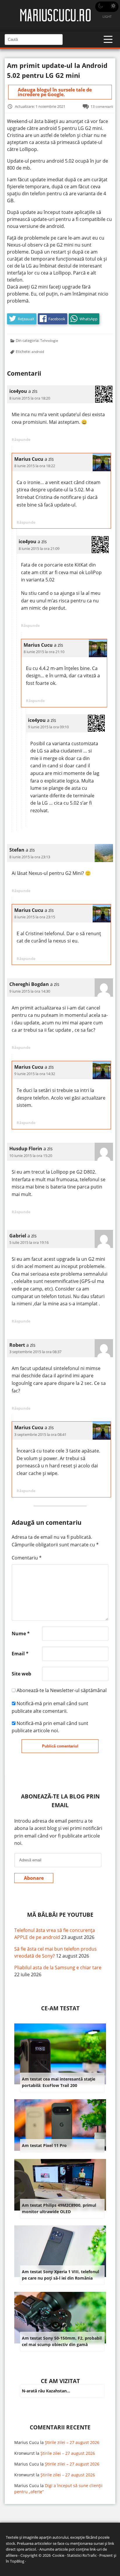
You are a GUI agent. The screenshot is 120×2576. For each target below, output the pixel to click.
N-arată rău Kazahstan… (46, 2391)
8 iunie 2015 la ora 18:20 (30, 398)
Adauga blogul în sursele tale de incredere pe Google (55, 92)
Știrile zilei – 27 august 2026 (72, 2442)
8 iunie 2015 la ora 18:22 (35, 466)
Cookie (58, 2555)
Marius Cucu (27, 2442)
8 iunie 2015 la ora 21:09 (39, 548)
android (38, 351)
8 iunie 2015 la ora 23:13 (30, 857)
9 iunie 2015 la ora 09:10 (48, 727)
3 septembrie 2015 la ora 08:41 (40, 1434)
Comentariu (27, 1558)
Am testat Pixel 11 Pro (44, 2145)
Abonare (34, 1878)
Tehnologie (49, 340)
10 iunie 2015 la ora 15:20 (31, 1156)
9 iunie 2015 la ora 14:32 (35, 1074)
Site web (21, 1674)
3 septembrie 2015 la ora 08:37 (35, 1352)
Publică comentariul (60, 1746)
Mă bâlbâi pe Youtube (60, 1915)
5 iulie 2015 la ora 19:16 (29, 1242)
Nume (21, 1633)
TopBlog (17, 2561)
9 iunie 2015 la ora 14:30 (30, 991)
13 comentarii (102, 106)
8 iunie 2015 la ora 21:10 (44, 652)
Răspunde (21, 439)
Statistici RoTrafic (82, 2555)
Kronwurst (24, 2453)
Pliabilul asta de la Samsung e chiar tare (58, 1967)
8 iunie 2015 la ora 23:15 (35, 917)
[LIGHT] (107, 7)
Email (20, 1654)
